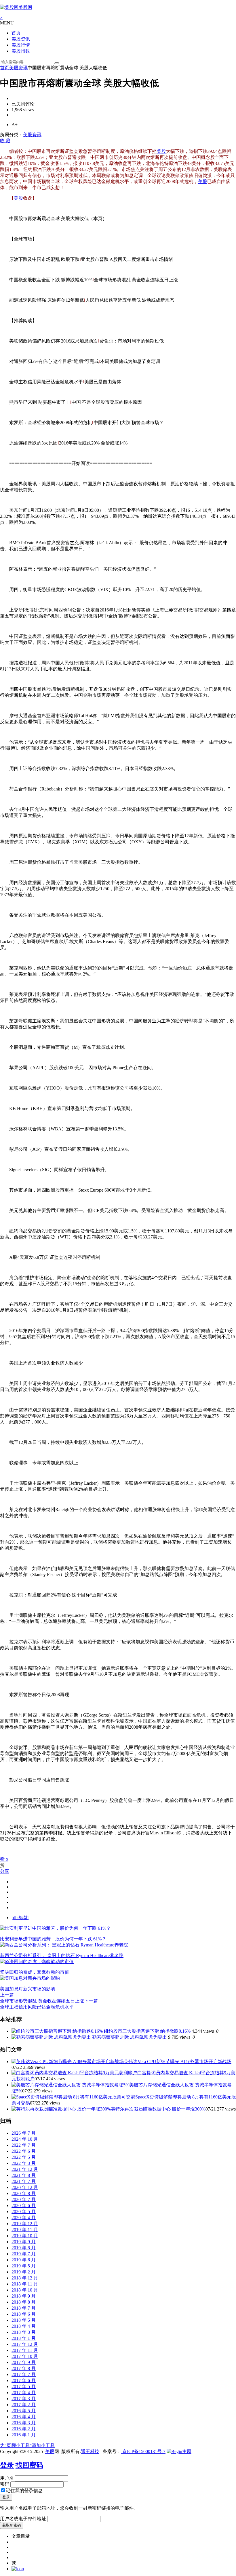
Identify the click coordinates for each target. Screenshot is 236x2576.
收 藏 (5, 141)
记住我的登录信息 (24, 2491)
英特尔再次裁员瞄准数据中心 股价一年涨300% (158, 2109)
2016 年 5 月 (24, 2411)
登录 (7, 2465)
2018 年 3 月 (24, 2332)
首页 (16, 33)
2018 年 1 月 (24, 2338)
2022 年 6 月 (24, 2151)
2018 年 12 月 (25, 2278)
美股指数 (21, 51)
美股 (161, 151)
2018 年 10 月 (25, 2290)
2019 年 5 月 (24, 2266)
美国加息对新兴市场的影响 (28, 1989)
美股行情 (21, 45)
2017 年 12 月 (25, 2344)
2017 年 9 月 (24, 2362)
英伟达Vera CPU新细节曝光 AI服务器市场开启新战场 (178, 2062)
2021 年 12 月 (25, 2169)
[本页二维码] (18, 2569)
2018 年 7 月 (24, 2308)
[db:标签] (20, 1918)
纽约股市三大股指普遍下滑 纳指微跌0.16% (147, 2031)
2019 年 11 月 (25, 2230)
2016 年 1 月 (24, 2435)
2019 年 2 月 (24, 2272)
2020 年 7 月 (24, 2199)
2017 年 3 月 (24, 2399)
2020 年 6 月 (24, 2205)
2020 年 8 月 (24, 2193)
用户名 (7, 2478)
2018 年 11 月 (25, 2284)
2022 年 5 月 (24, 2157)
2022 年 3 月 (24, 2163)
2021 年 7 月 (24, 2181)
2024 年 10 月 (25, 2139)
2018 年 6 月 (24, 2314)
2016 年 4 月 (24, 2417)
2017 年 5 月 (24, 2386)
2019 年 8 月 (24, 2248)
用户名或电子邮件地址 (23, 2519)
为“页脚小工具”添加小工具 (27, 2445)
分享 (5, 1871)
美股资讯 (21, 39)
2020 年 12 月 (25, 2187)
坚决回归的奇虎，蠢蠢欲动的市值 (35, 1972)
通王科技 (90, 2451)
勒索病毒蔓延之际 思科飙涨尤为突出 (130, 2037)
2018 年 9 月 (24, 2296)
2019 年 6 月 (24, 2260)
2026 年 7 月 (24, 2133)
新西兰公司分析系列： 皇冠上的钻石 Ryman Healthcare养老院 (62, 1955)
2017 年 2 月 (24, 2405)
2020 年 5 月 (24, 2212)
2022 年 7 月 (24, 2145)
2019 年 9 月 (24, 2242)
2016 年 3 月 (24, 2423)
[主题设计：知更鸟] (179, 2451)
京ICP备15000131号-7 (143, 2451)
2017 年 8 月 (24, 2368)
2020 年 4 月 (24, 2218)
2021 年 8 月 (24, 2175)
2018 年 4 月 (24, 2326)
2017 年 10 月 (25, 2356)
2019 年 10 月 (25, 2236)
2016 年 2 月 (24, 2429)
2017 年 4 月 (24, 2393)
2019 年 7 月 (24, 2254)
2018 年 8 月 (24, 2302)
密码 (5, 2484)
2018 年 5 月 (24, 2320)
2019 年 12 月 (25, 2224)
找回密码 (29, 2465)
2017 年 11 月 (25, 2350)
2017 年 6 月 (24, 2380)
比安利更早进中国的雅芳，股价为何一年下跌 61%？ (53, 1939)
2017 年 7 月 (24, 2374)
